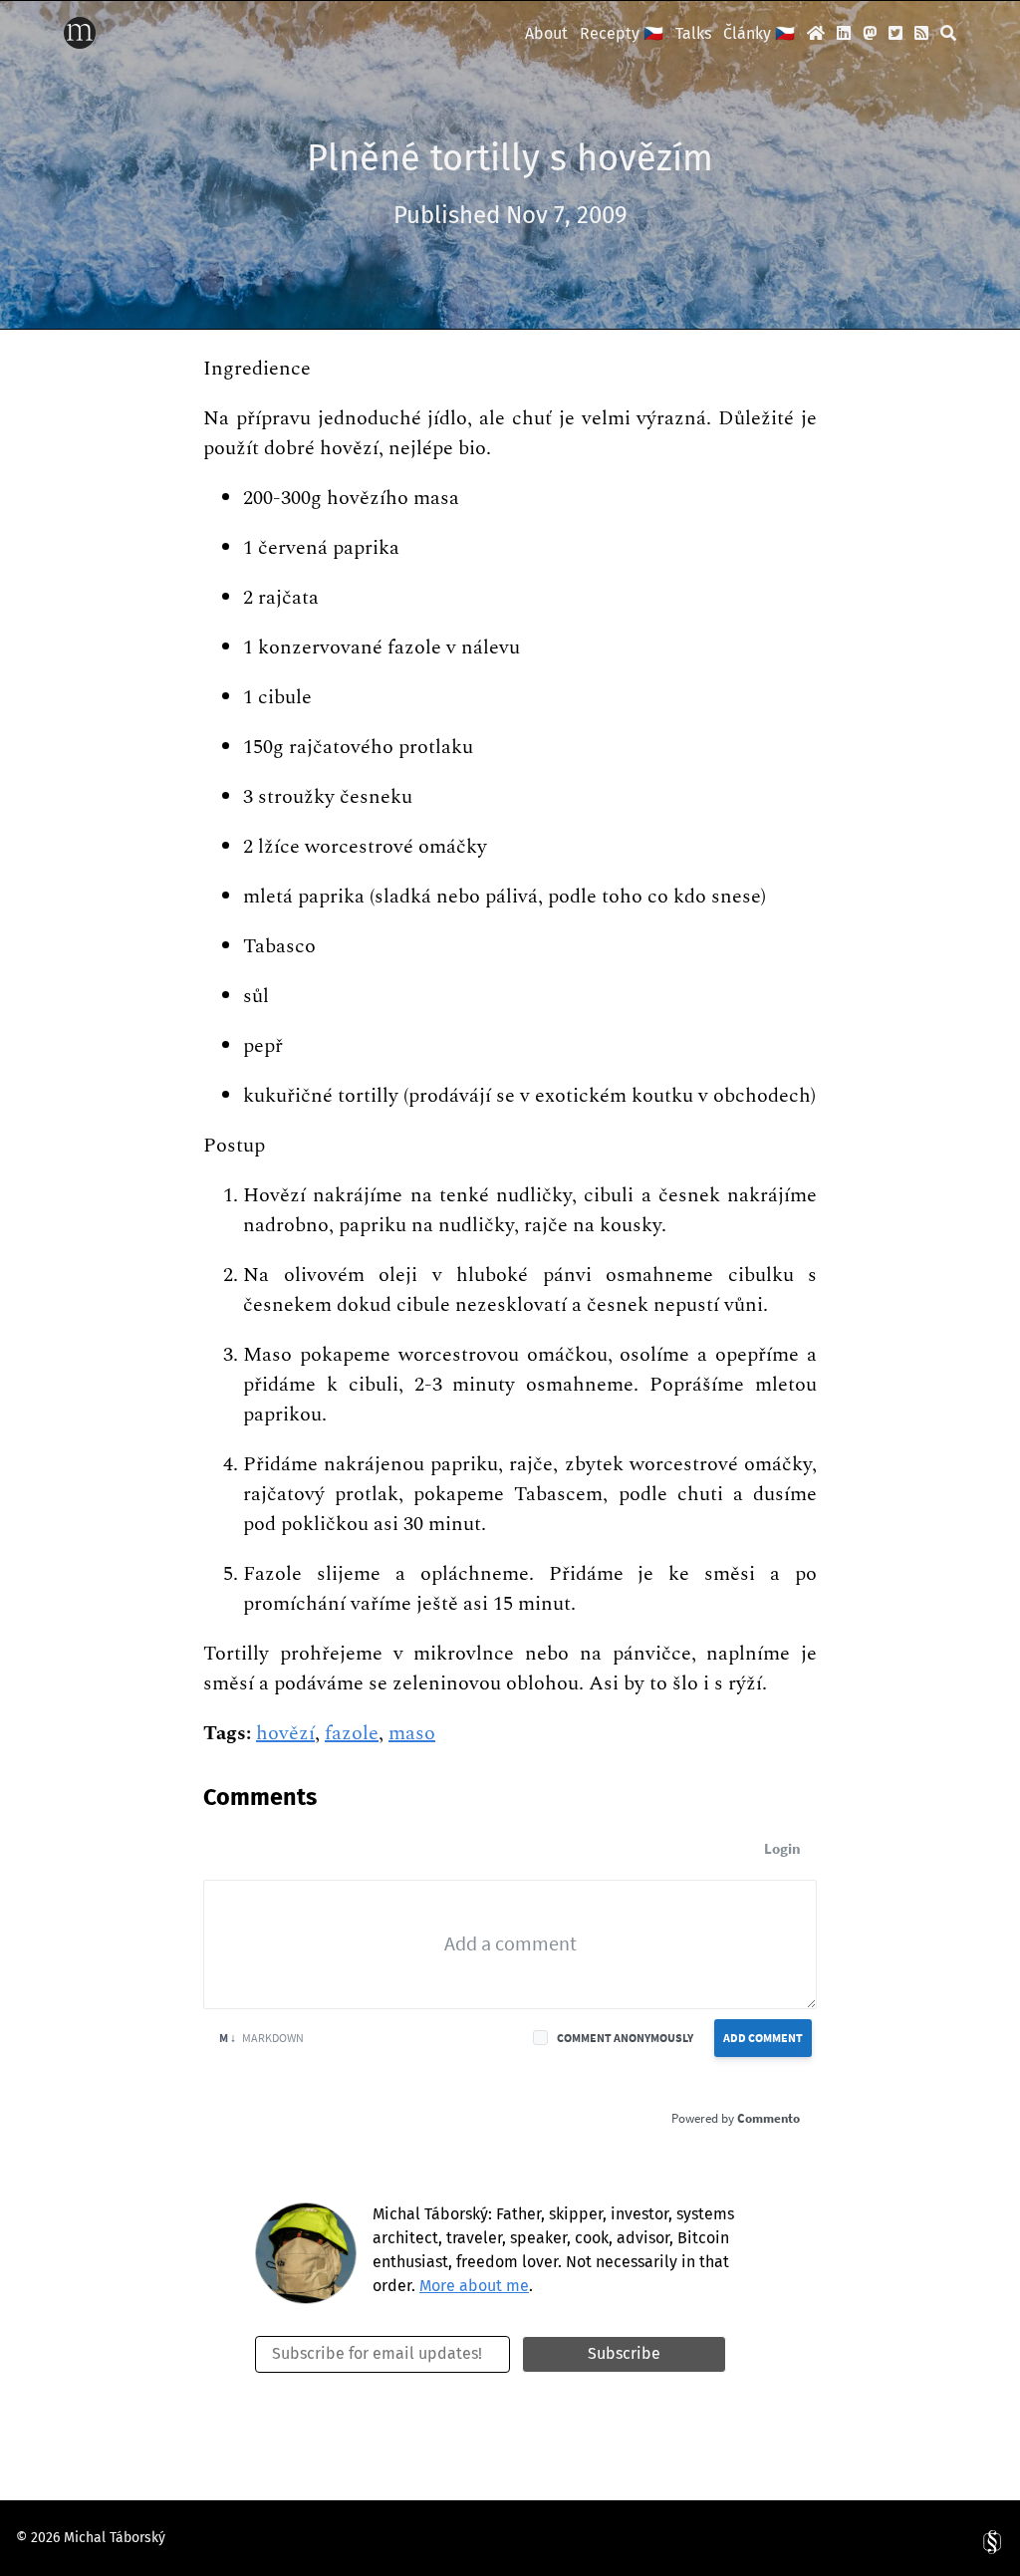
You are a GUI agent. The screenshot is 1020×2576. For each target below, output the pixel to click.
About (546, 33)
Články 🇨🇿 (759, 33)
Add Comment (763, 2038)
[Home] (80, 43)
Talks (693, 33)
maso (412, 1733)
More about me (474, 2286)
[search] (948, 33)
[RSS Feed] (921, 33)
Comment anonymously (625, 2038)
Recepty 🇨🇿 (622, 33)
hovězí (285, 1733)
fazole (352, 1733)
